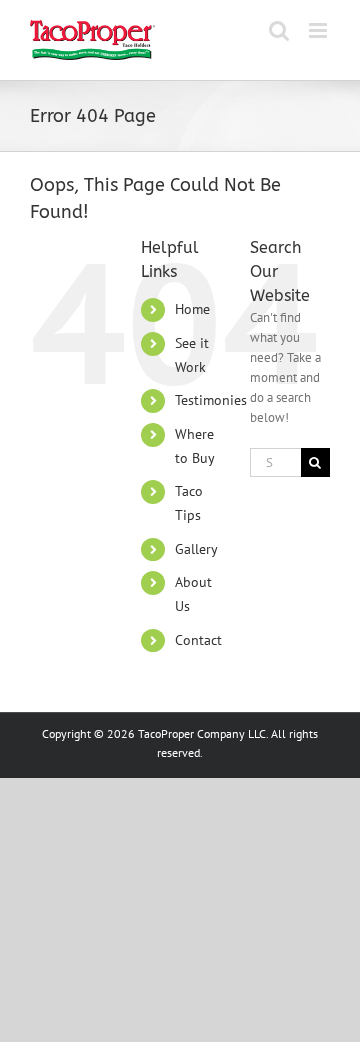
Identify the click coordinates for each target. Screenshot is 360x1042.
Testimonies (211, 400)
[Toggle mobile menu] (319, 30)
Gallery (196, 549)
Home (192, 309)
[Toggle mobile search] (279, 30)
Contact (198, 640)
